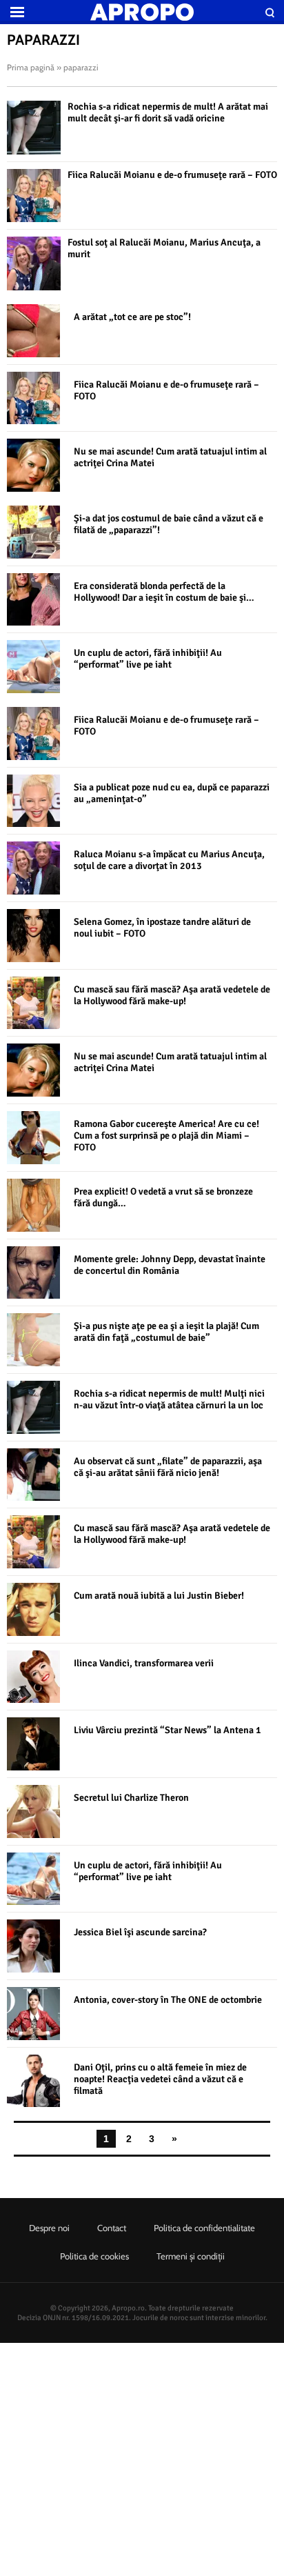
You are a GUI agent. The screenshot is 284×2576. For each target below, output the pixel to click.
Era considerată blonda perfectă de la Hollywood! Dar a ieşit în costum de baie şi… (164, 592)
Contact (112, 2228)
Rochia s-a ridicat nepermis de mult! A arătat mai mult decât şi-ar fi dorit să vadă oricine (168, 112)
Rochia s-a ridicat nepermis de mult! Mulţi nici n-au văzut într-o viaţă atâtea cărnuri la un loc (169, 1399)
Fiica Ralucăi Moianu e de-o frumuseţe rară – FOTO (172, 175)
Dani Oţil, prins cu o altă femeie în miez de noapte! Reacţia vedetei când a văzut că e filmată (160, 2079)
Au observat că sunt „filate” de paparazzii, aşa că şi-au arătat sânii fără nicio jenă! (168, 1467)
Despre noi (49, 2228)
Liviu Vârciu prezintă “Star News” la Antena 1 (168, 1730)
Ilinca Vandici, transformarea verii (144, 1663)
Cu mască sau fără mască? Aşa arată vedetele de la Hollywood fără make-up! (172, 995)
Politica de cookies (94, 2256)
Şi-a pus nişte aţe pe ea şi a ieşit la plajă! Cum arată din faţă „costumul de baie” (166, 1332)
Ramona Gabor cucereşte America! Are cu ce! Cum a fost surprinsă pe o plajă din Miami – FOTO (166, 1136)
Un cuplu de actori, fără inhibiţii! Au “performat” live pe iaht (148, 659)
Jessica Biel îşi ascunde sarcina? (140, 1932)
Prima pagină (31, 67)
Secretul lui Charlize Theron (131, 1798)
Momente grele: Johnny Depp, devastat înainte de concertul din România (170, 1265)
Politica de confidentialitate (204, 2228)
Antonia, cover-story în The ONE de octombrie (168, 2000)
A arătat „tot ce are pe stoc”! (132, 317)
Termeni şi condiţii (191, 2256)
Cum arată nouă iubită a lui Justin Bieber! (159, 1596)
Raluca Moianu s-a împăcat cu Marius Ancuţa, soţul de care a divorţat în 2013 (169, 860)
